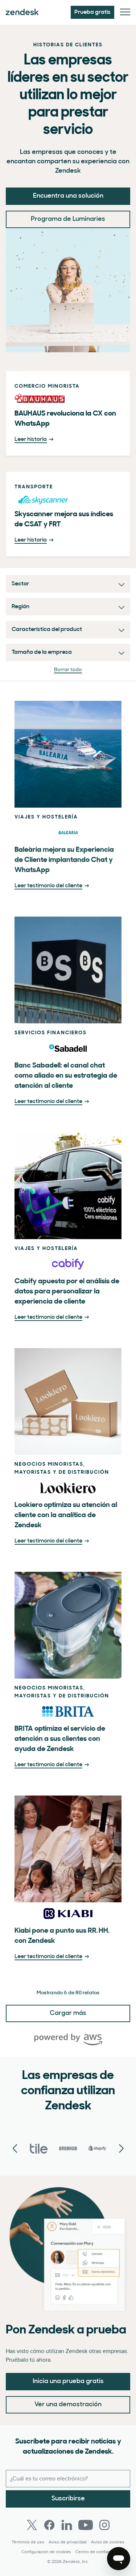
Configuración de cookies (46, 2552)
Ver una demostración (68, 2405)
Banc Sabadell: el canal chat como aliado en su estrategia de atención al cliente (66, 1076)
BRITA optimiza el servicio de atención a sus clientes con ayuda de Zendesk (60, 1739)
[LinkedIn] (67, 2525)
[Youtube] (86, 2525)
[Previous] (121, 2149)
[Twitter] (32, 2525)
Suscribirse (68, 2499)
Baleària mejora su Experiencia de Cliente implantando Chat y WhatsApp (64, 860)
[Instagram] (104, 2525)
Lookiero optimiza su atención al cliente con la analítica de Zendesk (66, 1515)
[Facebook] (49, 2525)
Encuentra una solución (68, 196)
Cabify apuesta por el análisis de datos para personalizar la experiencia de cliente (67, 1292)
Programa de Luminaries (68, 219)
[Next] (15, 2149)
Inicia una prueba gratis (68, 2382)
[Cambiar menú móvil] (125, 12)
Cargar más (68, 2013)
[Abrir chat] (119, 2559)
